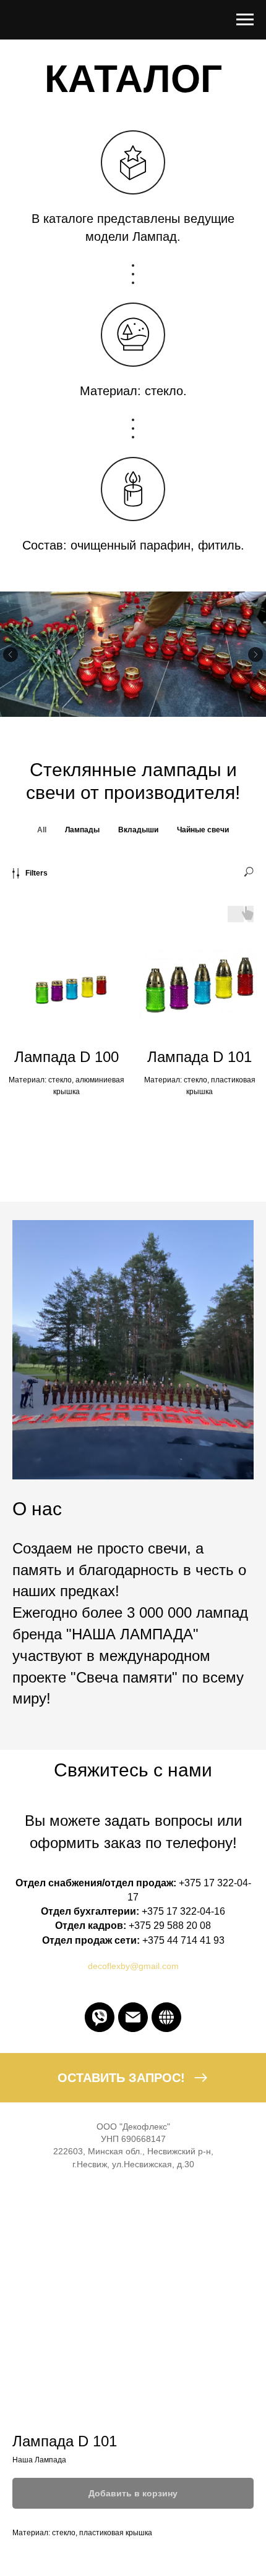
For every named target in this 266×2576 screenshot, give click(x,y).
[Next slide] (255, 654)
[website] (166, 2017)
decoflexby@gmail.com (133, 1966)
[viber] (100, 2017)
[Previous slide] (11, 654)
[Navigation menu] (245, 20)
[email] (133, 2017)
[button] (133, 2078)
